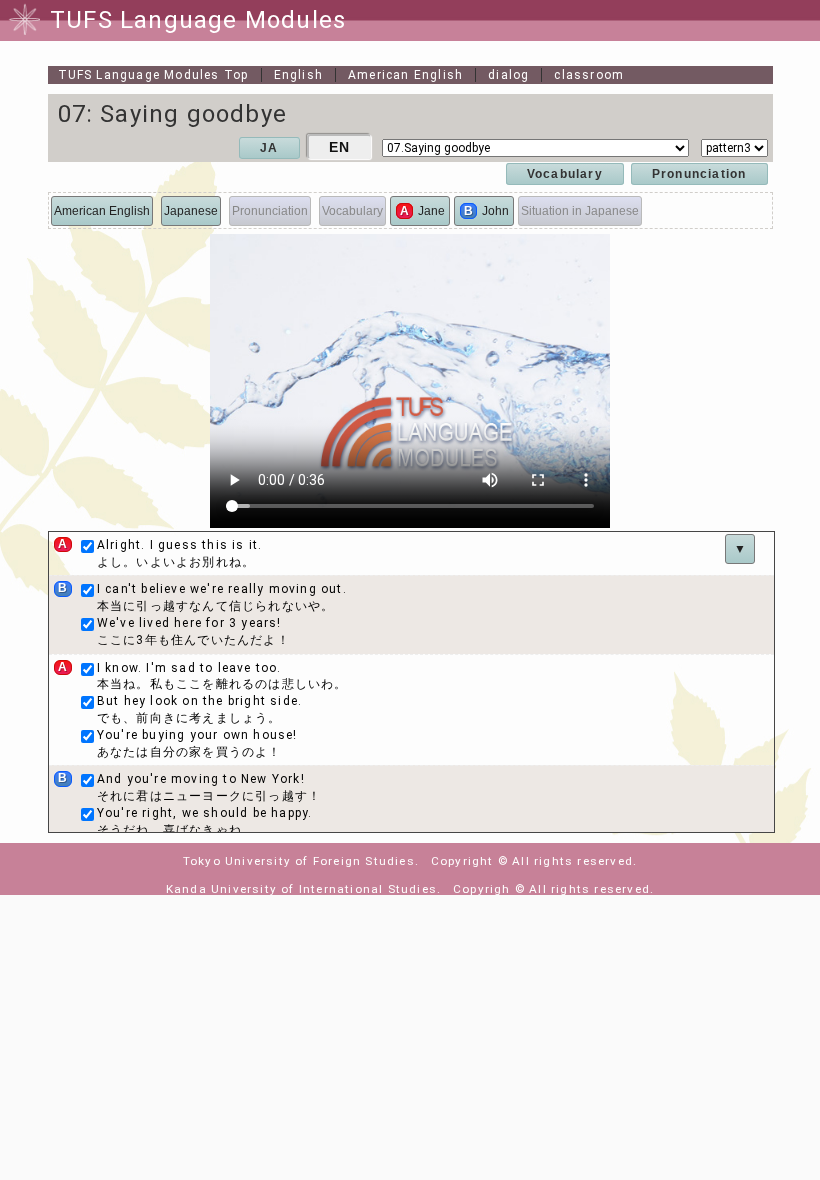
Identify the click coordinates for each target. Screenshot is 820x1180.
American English (405, 75)
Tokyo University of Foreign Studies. (301, 861)
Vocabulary (565, 174)
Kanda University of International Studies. (303, 889)
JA (269, 148)
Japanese (191, 211)
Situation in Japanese (580, 211)
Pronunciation (699, 174)
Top (153, 75)
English (298, 75)
